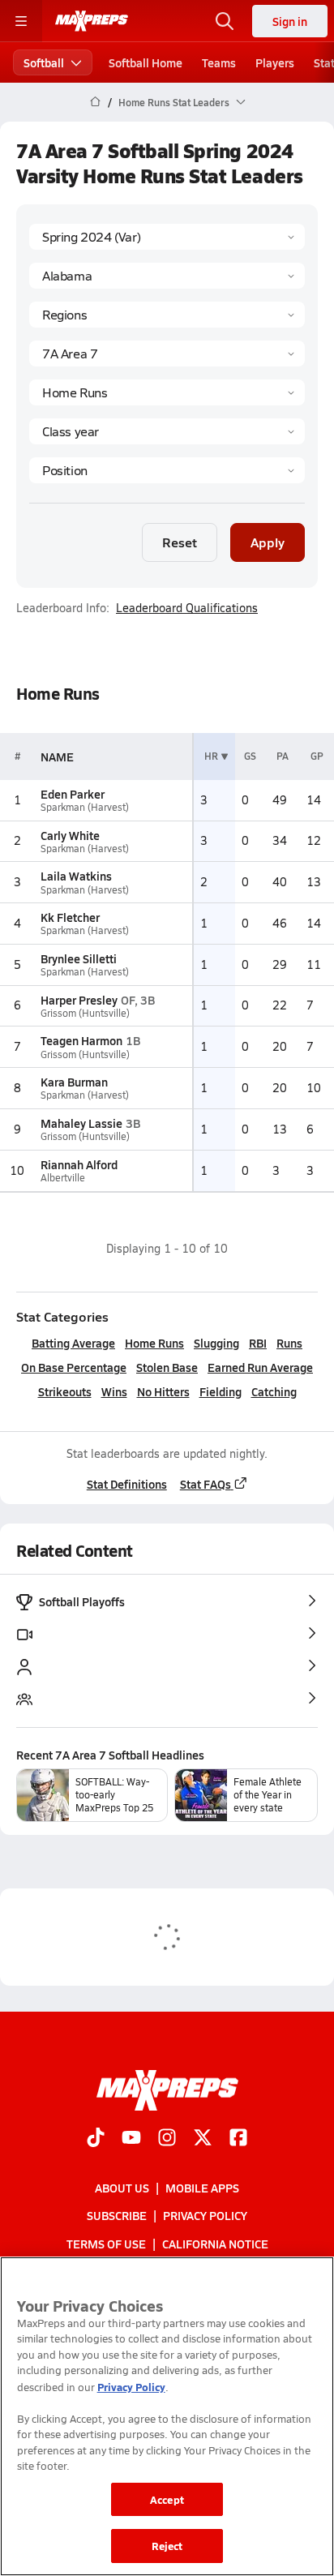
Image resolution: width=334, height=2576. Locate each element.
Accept (167, 2499)
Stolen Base (167, 1367)
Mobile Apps (202, 2188)
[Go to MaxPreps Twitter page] (203, 2139)
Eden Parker (73, 794)
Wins (114, 1391)
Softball (44, 62)
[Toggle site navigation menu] (21, 21)
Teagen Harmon (81, 1040)
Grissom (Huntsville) (85, 1013)
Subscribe (117, 2215)
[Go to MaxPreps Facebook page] (238, 2139)
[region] (167, 2416)
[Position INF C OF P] (167, 470)
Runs (289, 1343)
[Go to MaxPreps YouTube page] (131, 2139)
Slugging (216, 1343)
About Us (122, 2188)
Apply (268, 542)
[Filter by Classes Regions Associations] (167, 315)
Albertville (63, 1178)
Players (275, 62)
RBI (258, 1343)
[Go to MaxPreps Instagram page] (167, 2139)
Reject (167, 2546)
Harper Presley (79, 1000)
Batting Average (73, 1343)
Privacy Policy (205, 2215)
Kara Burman (74, 1082)
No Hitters (163, 1391)
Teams (219, 62)
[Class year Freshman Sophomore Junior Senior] (167, 431)
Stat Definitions (127, 1484)
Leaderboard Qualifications (187, 608)
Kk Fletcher (70, 917)
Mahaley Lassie (81, 1123)
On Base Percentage (74, 1367)
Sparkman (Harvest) (85, 807)
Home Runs (154, 1343)
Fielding (221, 1391)
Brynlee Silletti (79, 958)
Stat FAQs (206, 1484)
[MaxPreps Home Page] (95, 102)
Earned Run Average (260, 1367)
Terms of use (106, 2243)
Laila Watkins (76, 876)
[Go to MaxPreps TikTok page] (96, 2139)
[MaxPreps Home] (92, 21)
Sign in (290, 21)
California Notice (215, 2243)
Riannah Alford (79, 1164)
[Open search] (225, 21)
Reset (180, 542)
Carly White (70, 835)
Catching (274, 1391)
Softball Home (146, 62)
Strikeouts (65, 1391)
